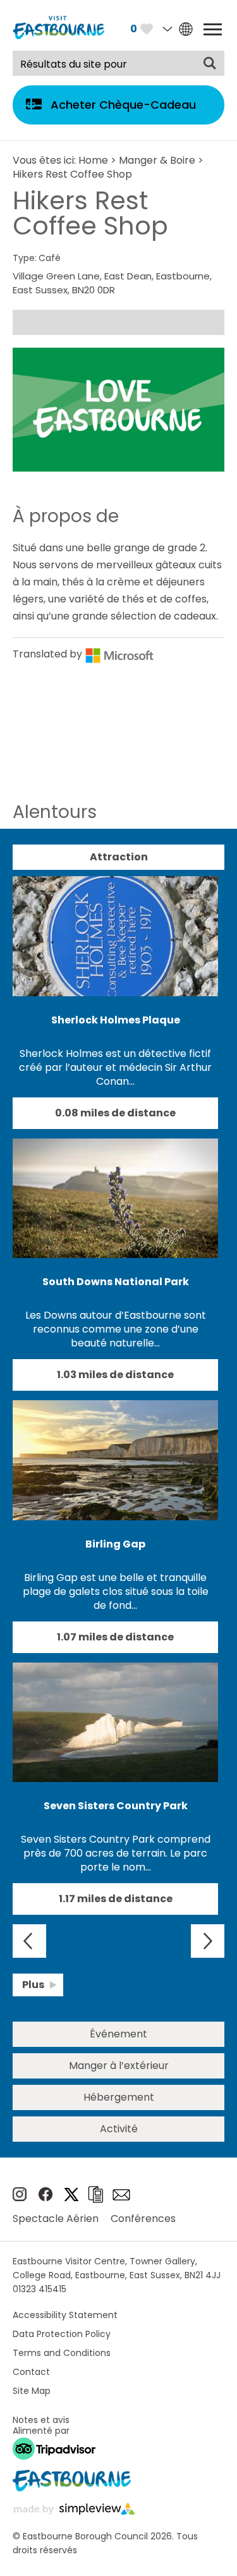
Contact (31, 2372)
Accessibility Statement (65, 2315)
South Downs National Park (116, 1282)
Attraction (119, 857)
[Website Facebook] (46, 2198)
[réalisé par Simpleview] (74, 2511)
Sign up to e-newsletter (121, 2195)
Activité (119, 2129)
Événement (118, 2034)
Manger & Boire (157, 160)
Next (208, 1941)
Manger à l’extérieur (119, 2066)
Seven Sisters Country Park (116, 1806)
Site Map (32, 2391)
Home (93, 160)
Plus (33, 1985)
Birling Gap (115, 1544)
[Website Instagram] (20, 2198)
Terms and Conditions (62, 2353)
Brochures (95, 2194)
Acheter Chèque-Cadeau (123, 105)
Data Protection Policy (62, 2334)
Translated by (49, 654)
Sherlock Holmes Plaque (116, 1020)
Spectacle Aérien (56, 2219)
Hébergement (119, 2097)
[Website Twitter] (71, 2198)
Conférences (143, 2219)
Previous (29, 1941)
